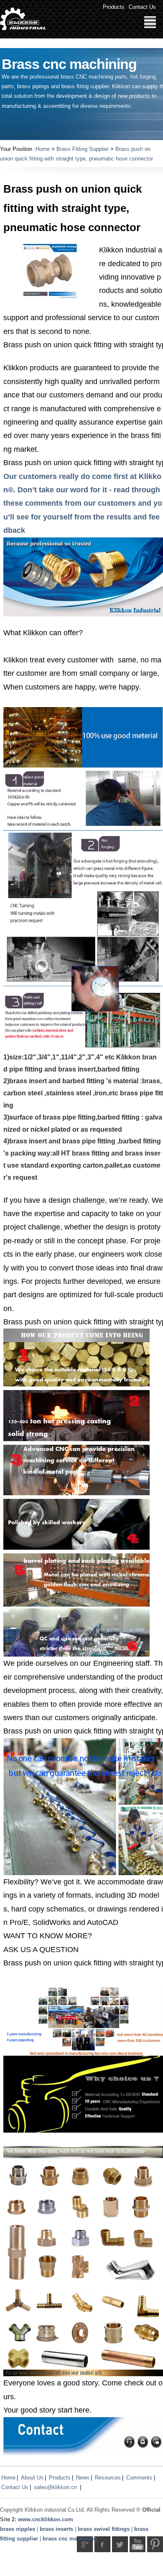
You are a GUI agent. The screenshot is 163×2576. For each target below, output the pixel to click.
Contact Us (142, 7)
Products (114, 7)
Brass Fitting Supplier (83, 149)
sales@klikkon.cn (55, 2487)
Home (43, 149)
